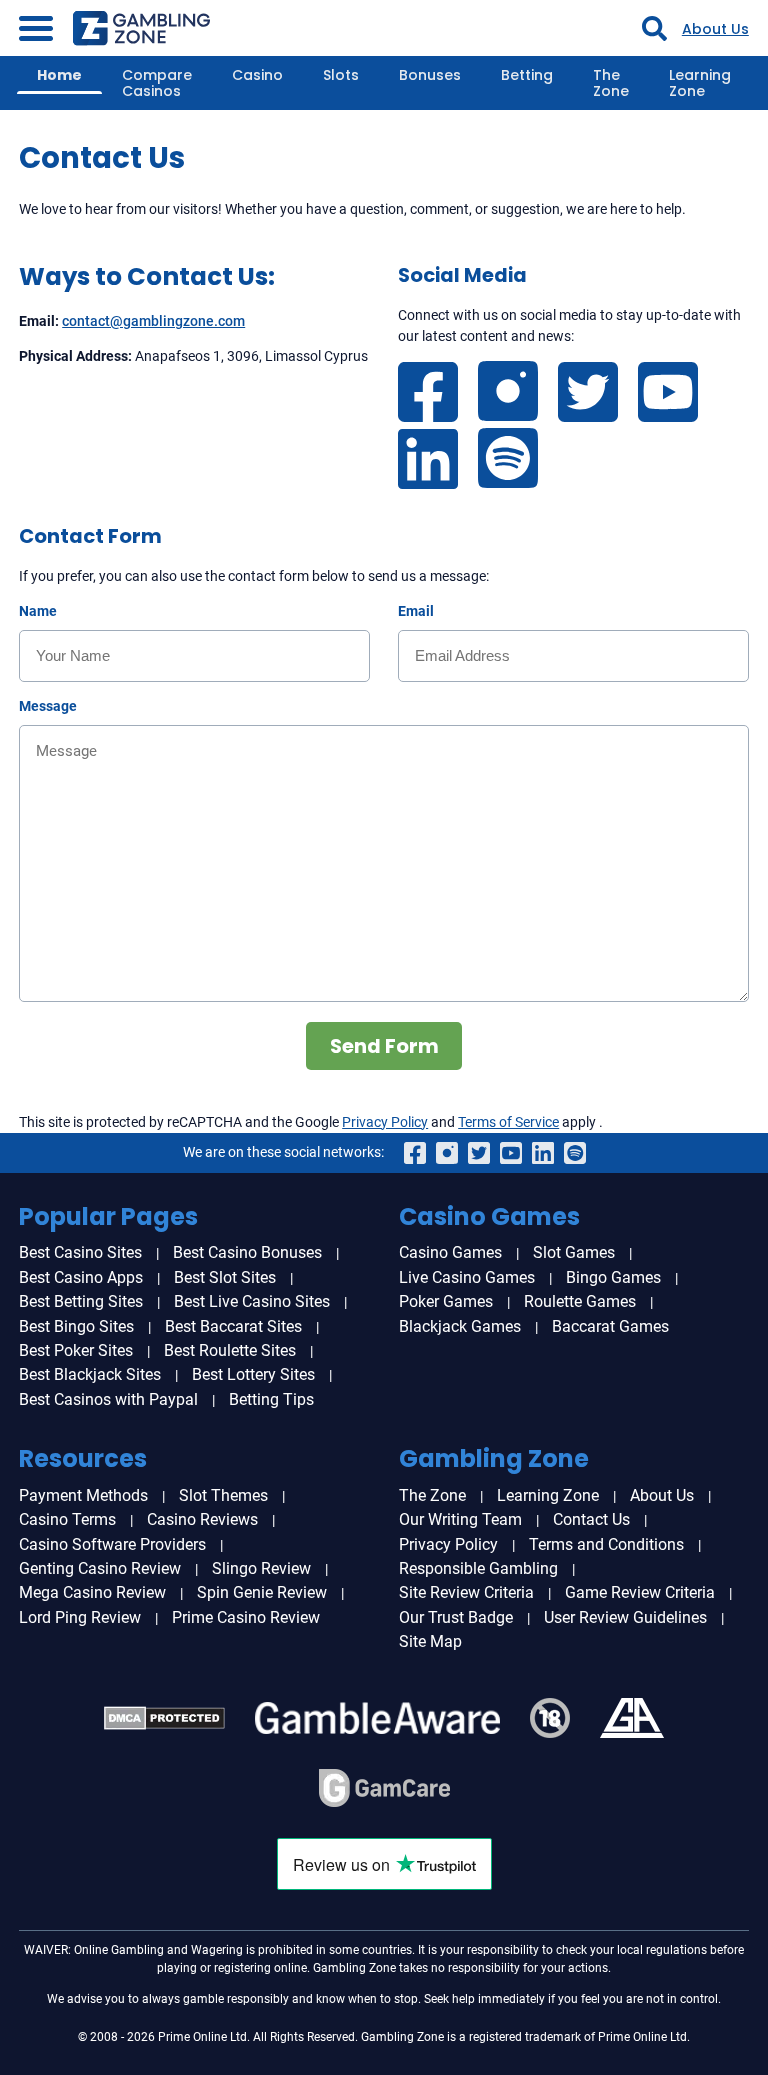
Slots (341, 75)
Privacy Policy (385, 1122)
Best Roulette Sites (230, 1350)
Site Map (430, 1641)
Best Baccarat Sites (233, 1326)
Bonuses (430, 75)
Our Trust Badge (456, 1617)
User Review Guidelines (625, 1617)
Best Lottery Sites (253, 1374)
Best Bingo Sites (76, 1326)
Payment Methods (83, 1495)
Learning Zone (700, 83)
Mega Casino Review (92, 1592)
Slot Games (574, 1252)
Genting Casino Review (100, 1568)
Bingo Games (613, 1277)
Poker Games (446, 1301)
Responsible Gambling (478, 1568)
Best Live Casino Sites (252, 1301)
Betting (527, 75)
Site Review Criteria (466, 1592)
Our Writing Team (460, 1519)
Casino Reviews (202, 1519)
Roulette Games (580, 1301)
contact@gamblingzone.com (153, 321)
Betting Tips (271, 1399)
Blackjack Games (460, 1326)
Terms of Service (508, 1122)
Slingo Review (261, 1568)
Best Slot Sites (225, 1277)
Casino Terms (67, 1519)
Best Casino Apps (81, 1277)
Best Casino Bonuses (247, 1252)
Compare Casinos (157, 83)
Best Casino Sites (80, 1252)
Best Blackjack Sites (90, 1374)
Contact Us (591, 1519)
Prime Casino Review (246, 1617)
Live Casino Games (467, 1277)
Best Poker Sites (76, 1350)
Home (59, 75)
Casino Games (450, 1252)
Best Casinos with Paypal (108, 1399)
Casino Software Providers (112, 1544)
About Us (715, 29)
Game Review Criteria (640, 1592)
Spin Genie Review (262, 1592)
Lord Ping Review (80, 1617)
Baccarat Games (610, 1326)
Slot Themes (223, 1495)
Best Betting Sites (81, 1301)
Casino (257, 75)
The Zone (611, 83)
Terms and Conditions (606, 1544)
